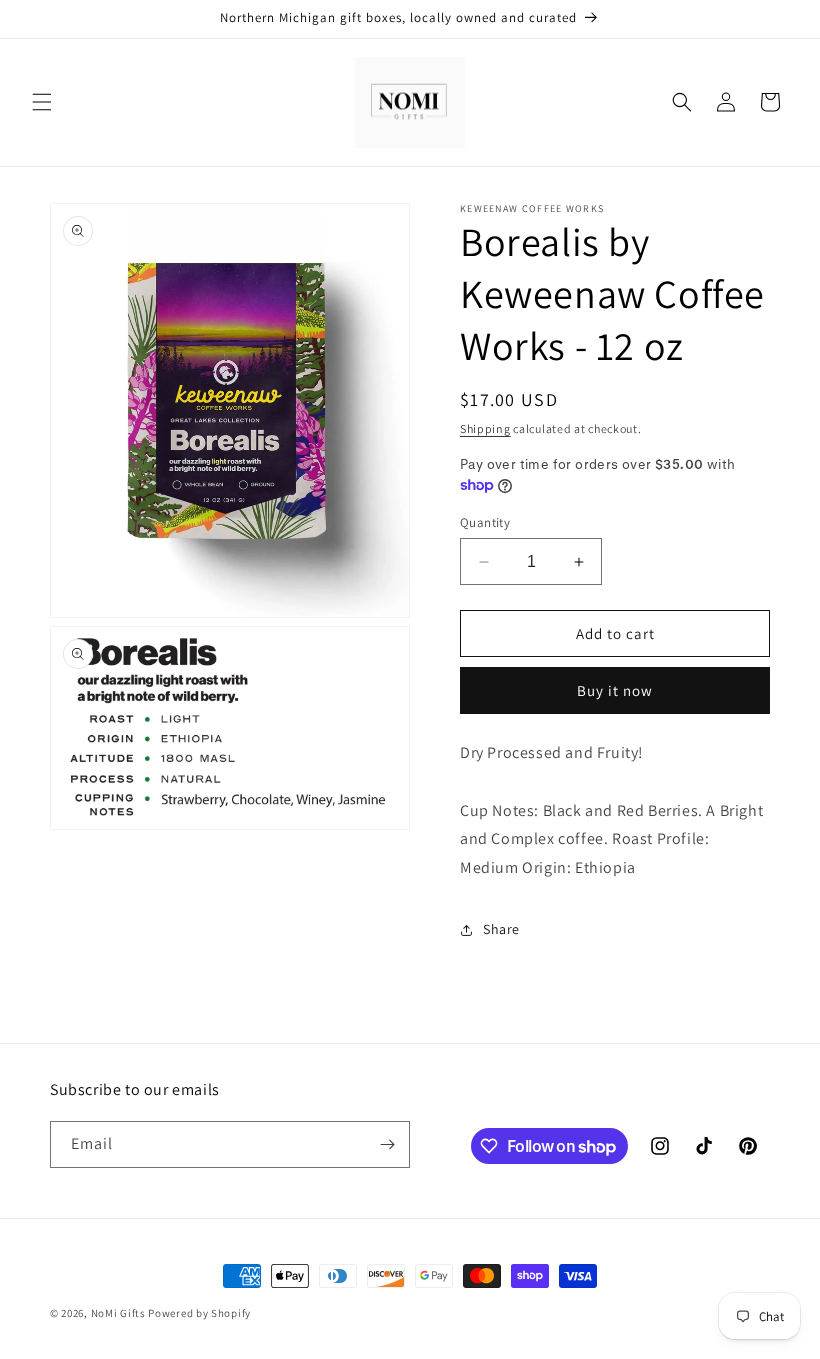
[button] (42, 102)
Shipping (485, 428)
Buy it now (615, 690)
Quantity (485, 522)
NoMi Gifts (118, 1313)
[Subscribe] (387, 1144)
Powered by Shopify (199, 1313)
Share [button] (501, 929)
